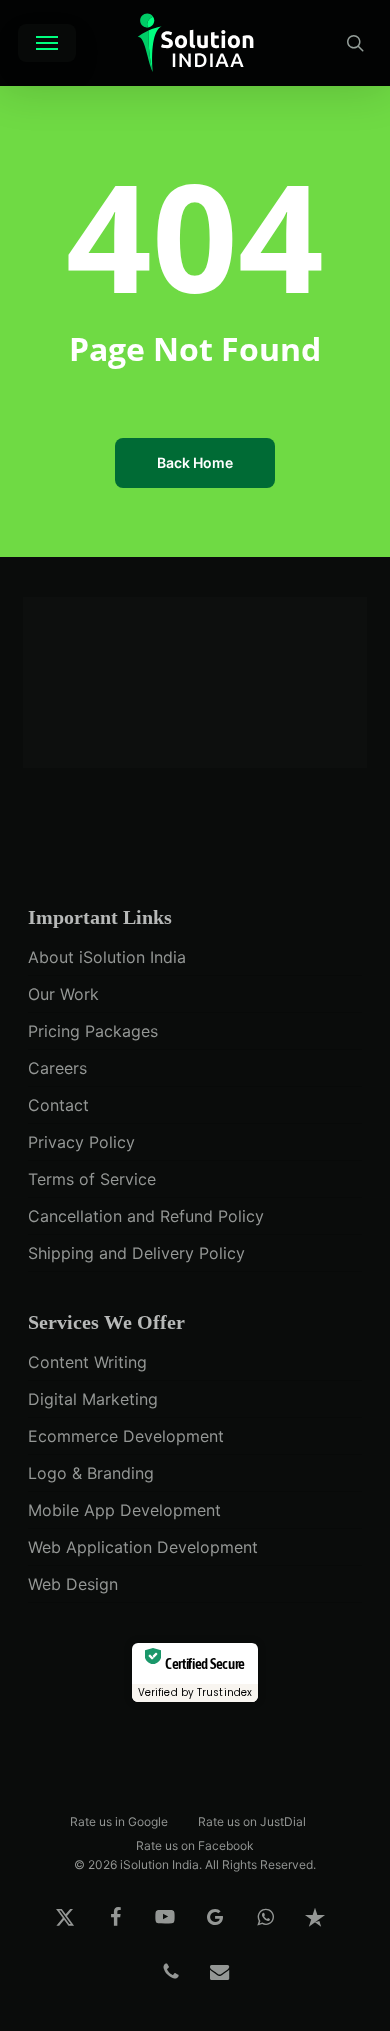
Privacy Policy (81, 1142)
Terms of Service (92, 1179)
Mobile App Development (124, 1510)
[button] (47, 43)
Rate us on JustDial (252, 1820)
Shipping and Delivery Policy (136, 1253)
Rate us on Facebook (195, 1844)
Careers (57, 1068)
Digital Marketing (93, 1399)
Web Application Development (143, 1547)
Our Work (63, 994)
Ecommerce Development (126, 1436)
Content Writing (87, 1362)
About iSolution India (107, 957)
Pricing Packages (93, 1031)
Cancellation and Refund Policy (146, 1216)
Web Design (73, 1584)
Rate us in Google (119, 1820)
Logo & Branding (91, 1473)
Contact (58, 1105)
